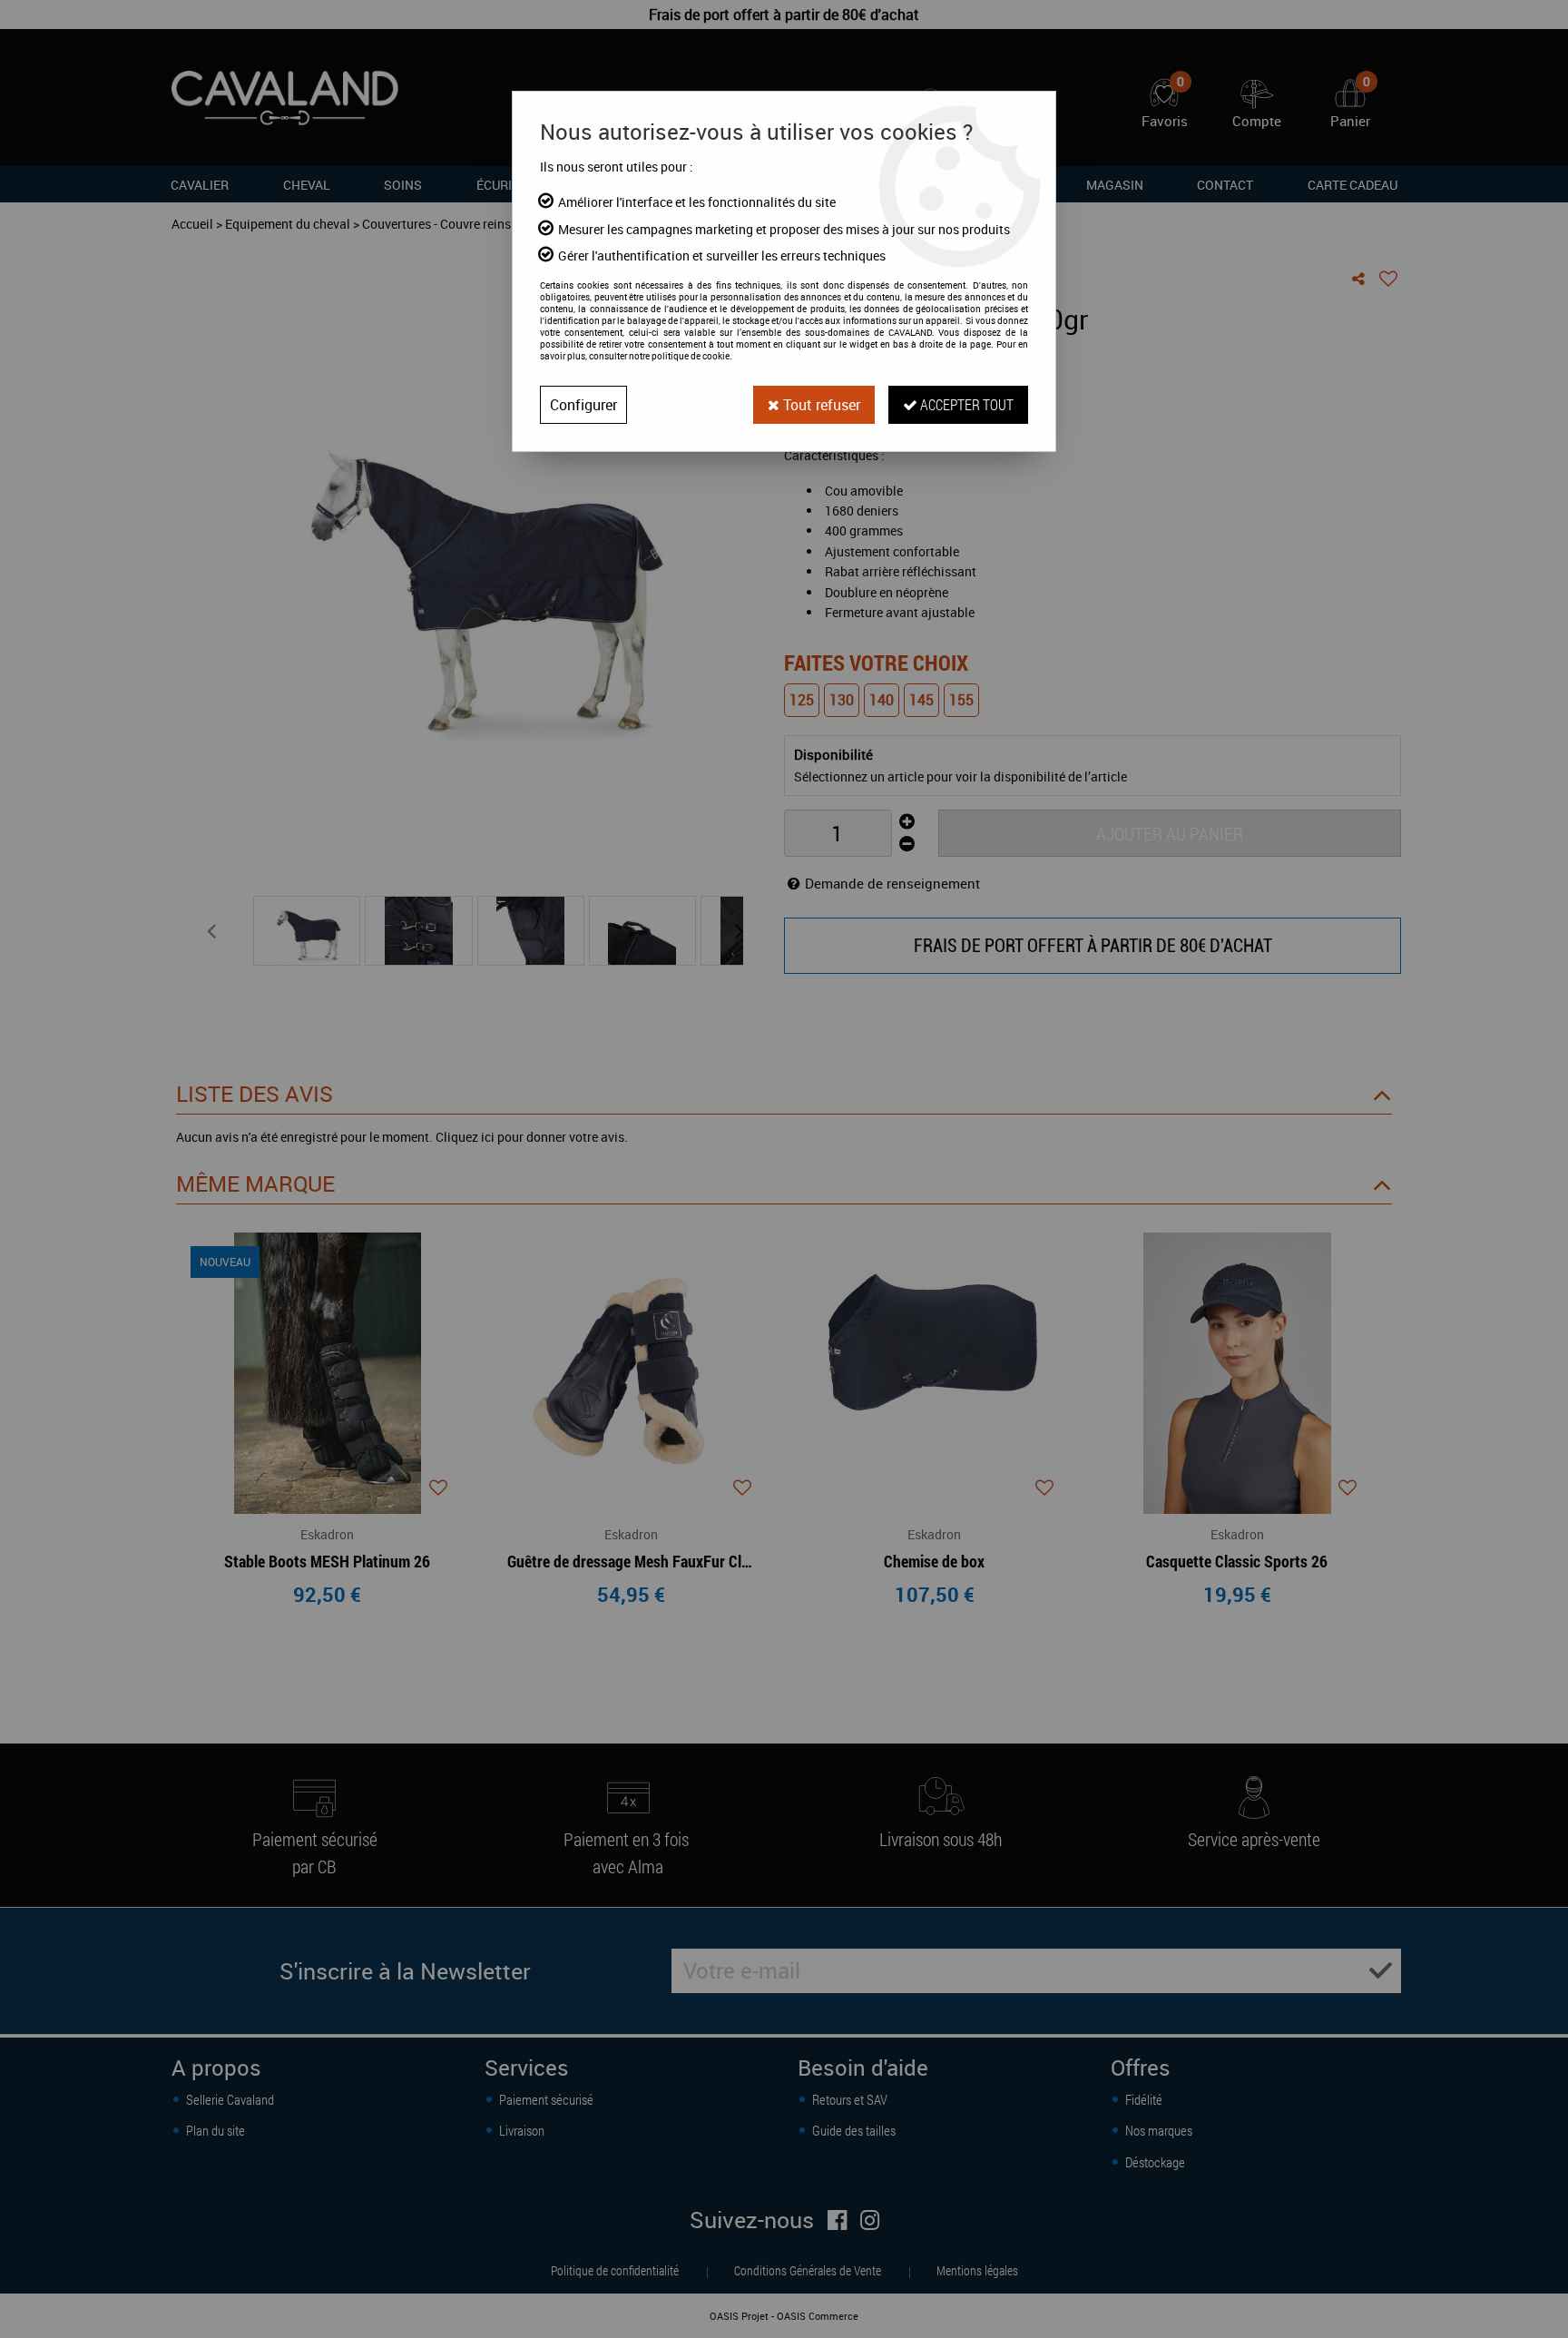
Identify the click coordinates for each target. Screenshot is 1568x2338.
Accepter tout (965, 404)
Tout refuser (820, 405)
